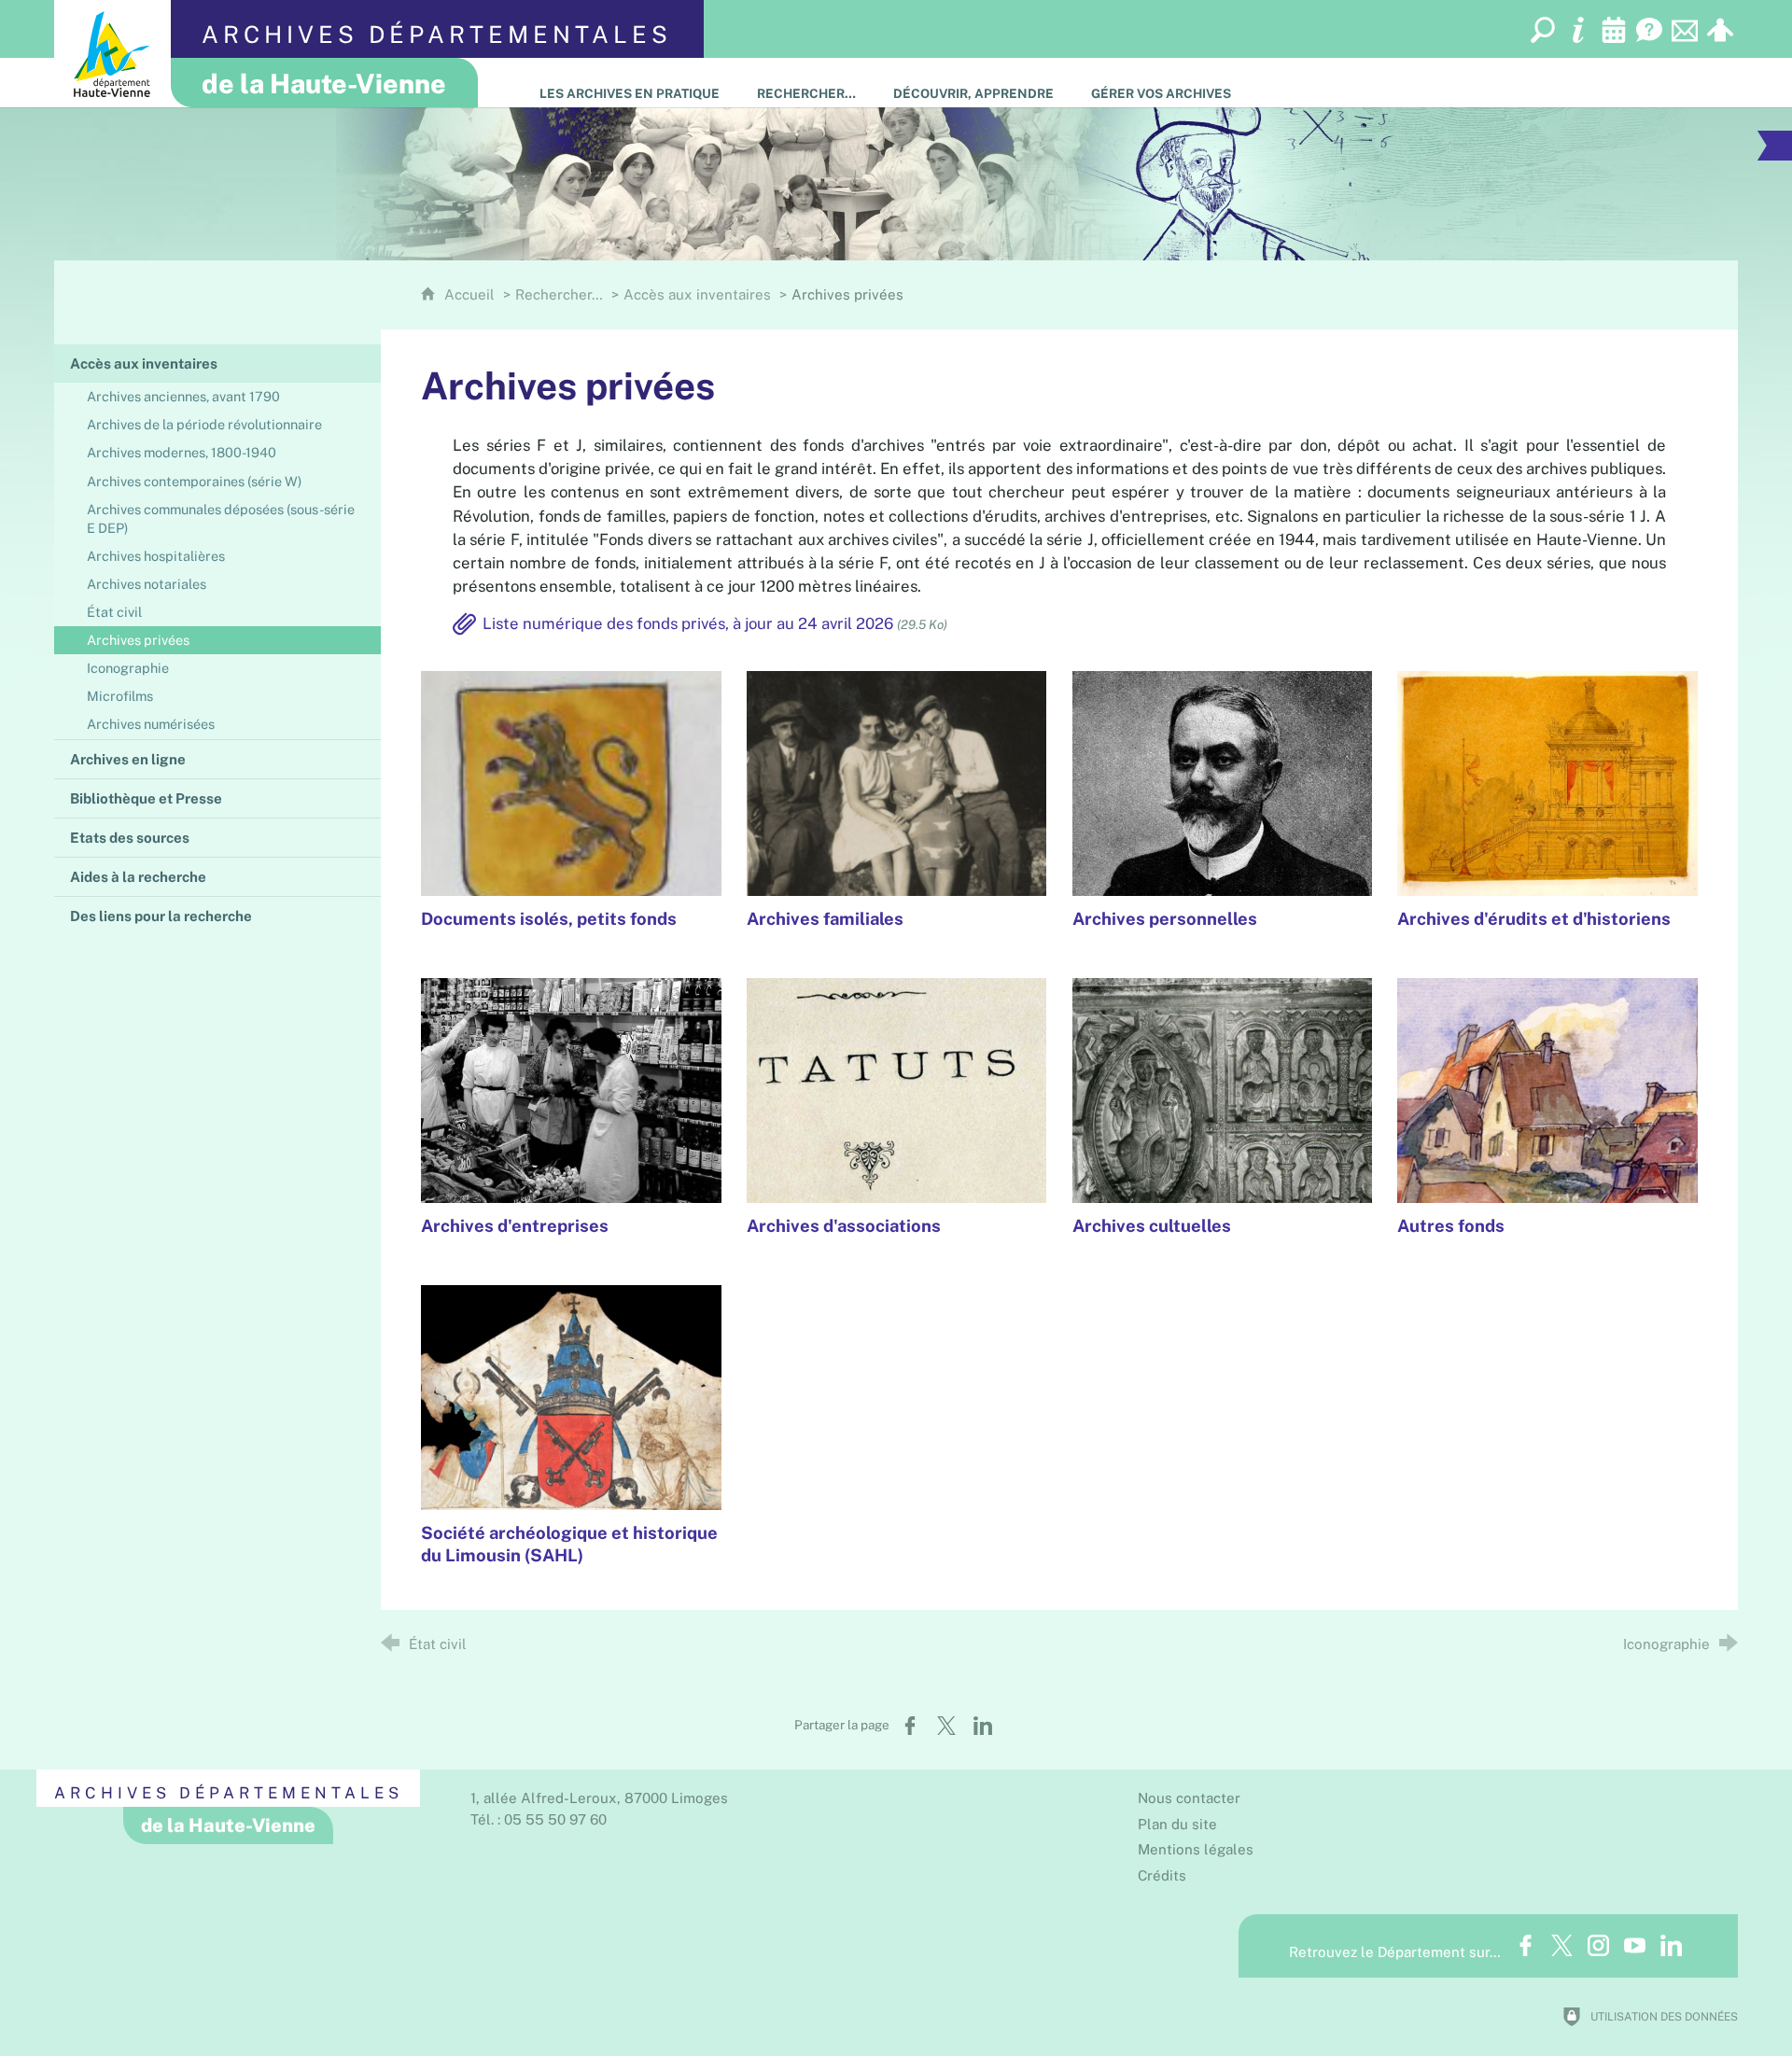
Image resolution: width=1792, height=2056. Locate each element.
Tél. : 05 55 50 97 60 (539, 1819)
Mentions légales (1196, 1849)
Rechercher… (559, 294)
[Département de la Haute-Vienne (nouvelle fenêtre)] (112, 54)
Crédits (1162, 1875)
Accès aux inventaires (697, 294)
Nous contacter (1189, 1798)
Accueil (471, 294)
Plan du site (1177, 1824)
